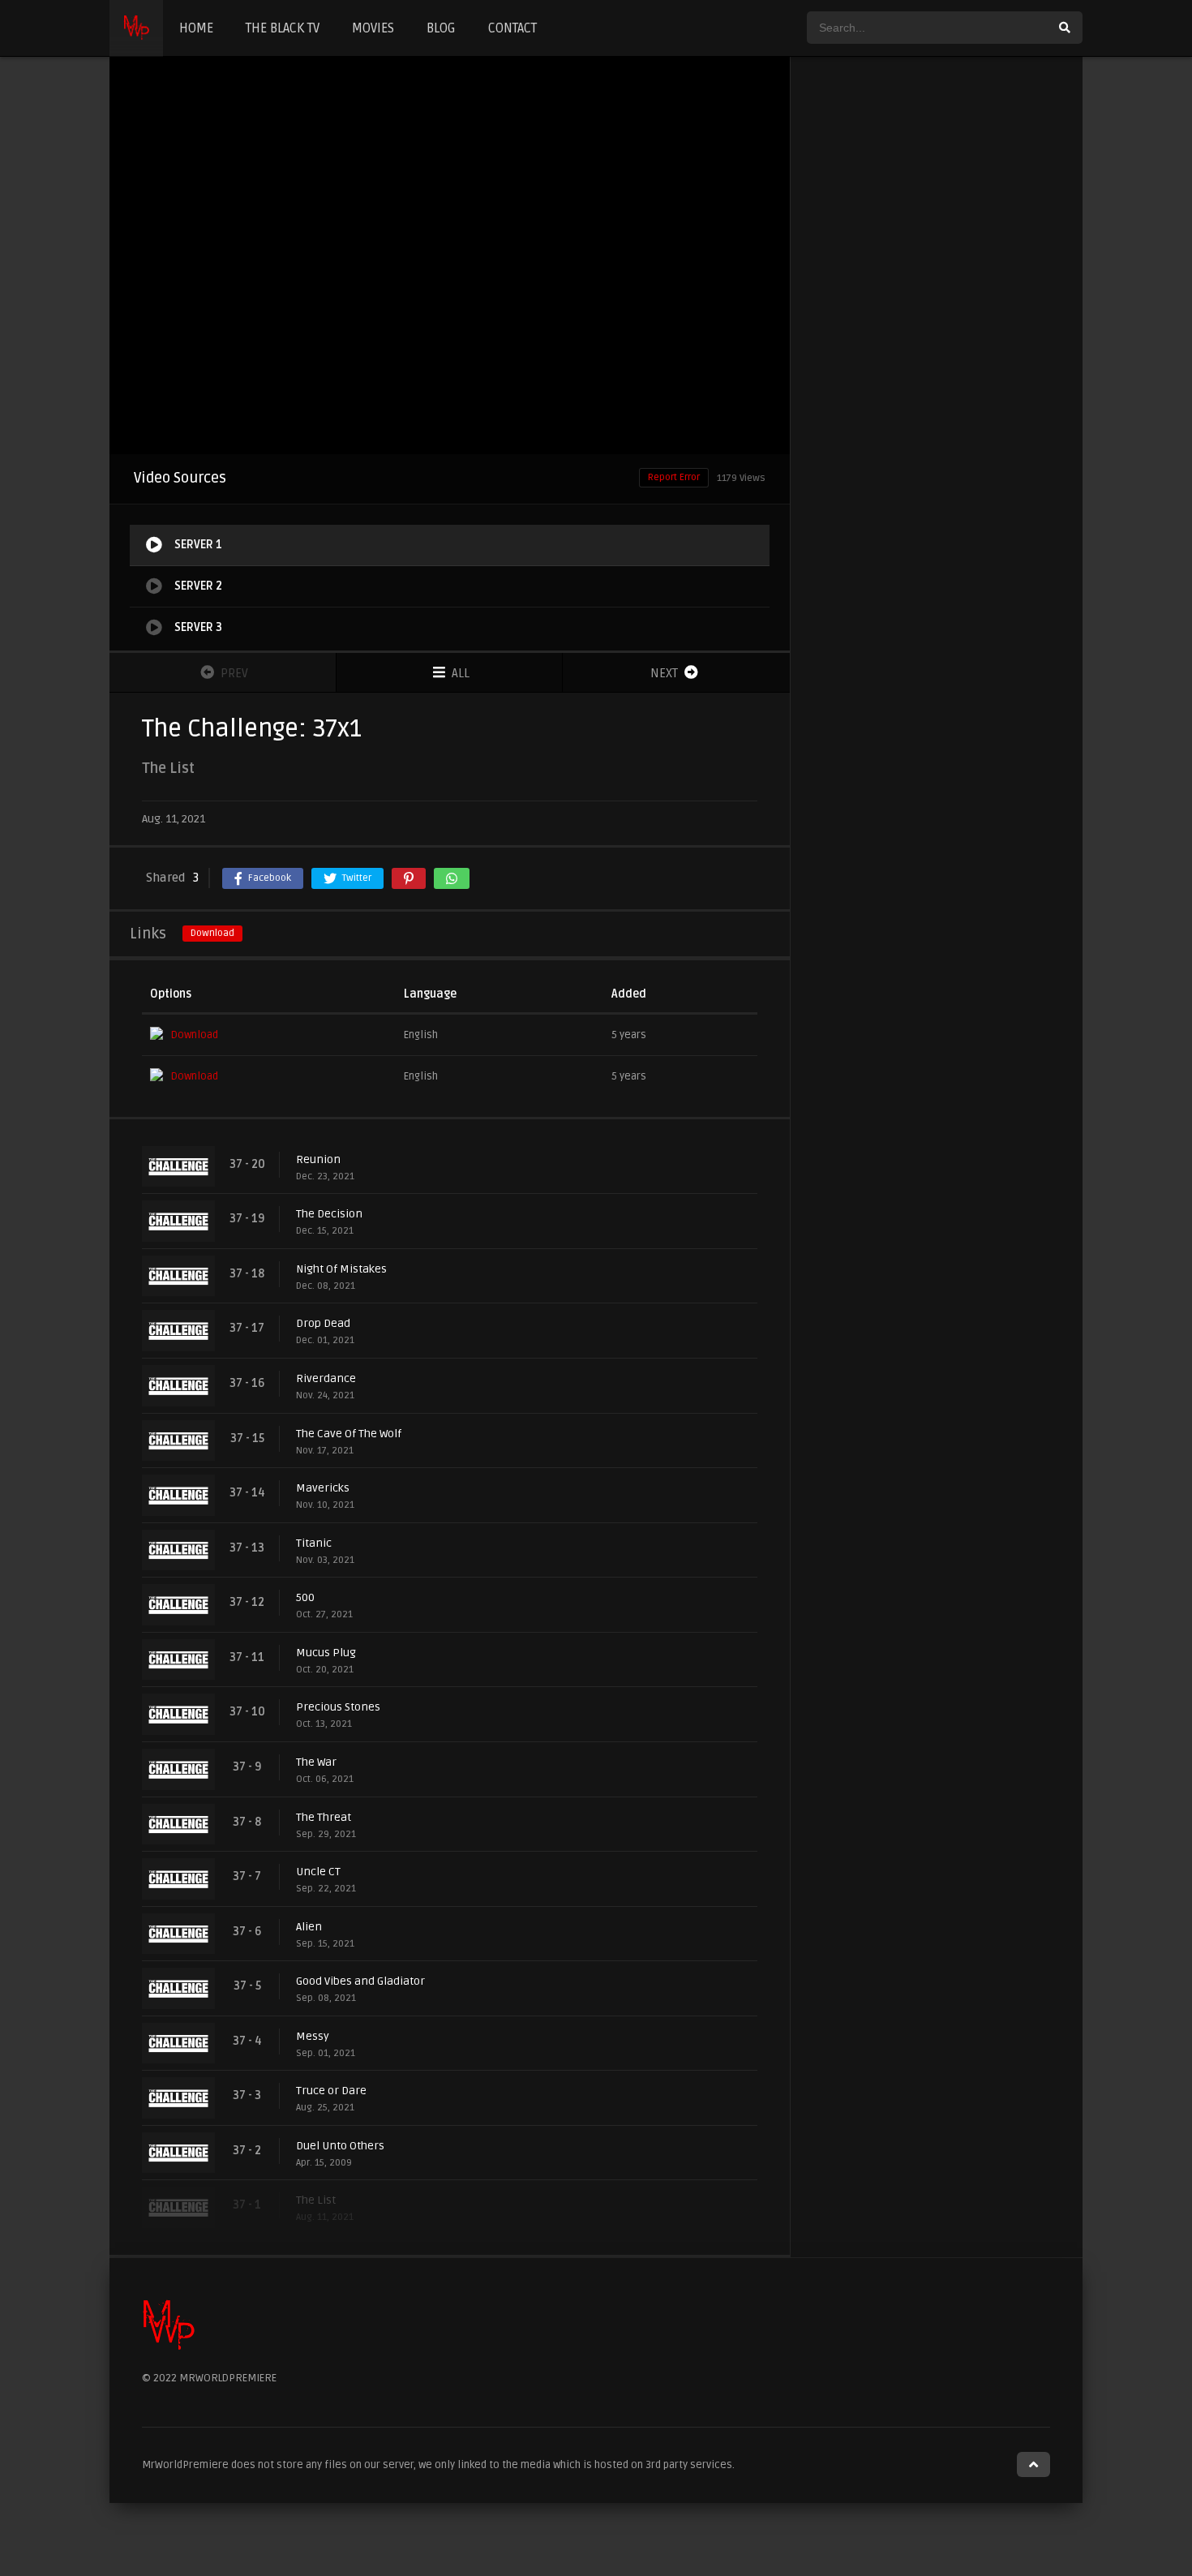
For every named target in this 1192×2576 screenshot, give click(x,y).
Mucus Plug (326, 1653)
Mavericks (323, 1488)
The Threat (324, 1817)
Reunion (318, 1159)
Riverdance (326, 1378)
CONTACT (512, 28)
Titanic (314, 1543)
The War (316, 1762)
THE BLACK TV (283, 28)
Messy (313, 2036)
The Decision (329, 1214)
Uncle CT (318, 1872)
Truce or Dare (331, 2091)
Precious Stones (338, 1707)
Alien (309, 1927)
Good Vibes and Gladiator (360, 1981)
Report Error (674, 477)
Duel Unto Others (340, 2146)
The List (316, 2200)
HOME (196, 28)
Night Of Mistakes (341, 1269)
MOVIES (373, 28)
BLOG (441, 28)
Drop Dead (323, 1323)
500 (305, 1597)
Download (212, 933)
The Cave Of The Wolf (349, 1434)
